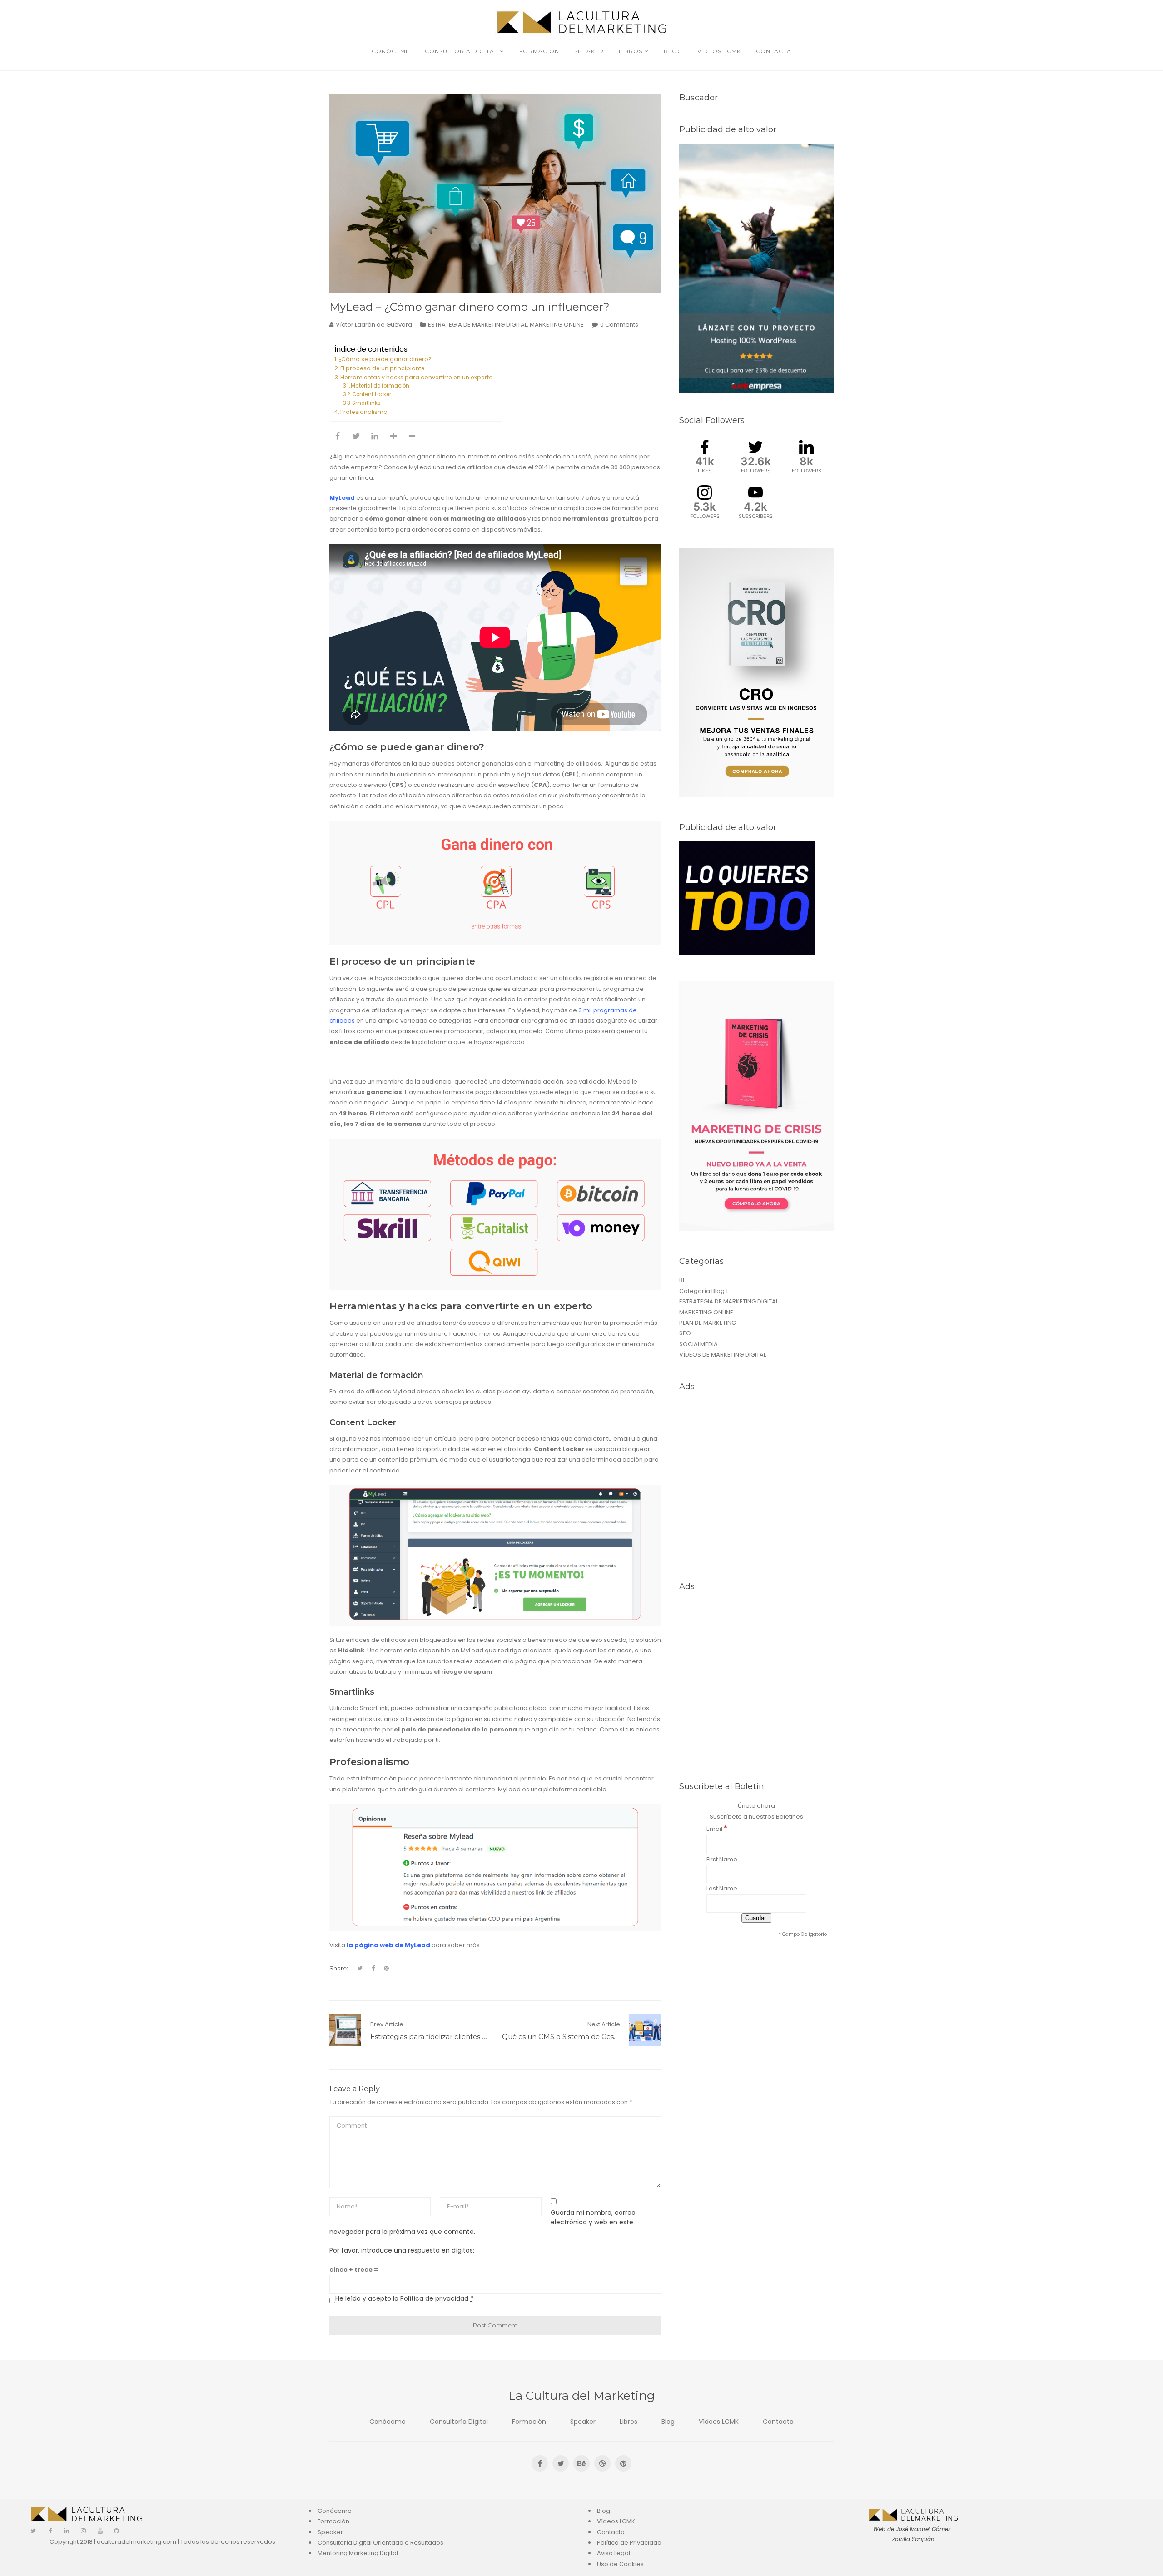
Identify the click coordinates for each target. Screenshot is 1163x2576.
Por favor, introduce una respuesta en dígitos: (402, 2250)
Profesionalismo (364, 412)
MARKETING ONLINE (557, 325)
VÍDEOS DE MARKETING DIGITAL (723, 1355)
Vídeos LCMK (719, 2422)
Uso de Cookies (620, 2564)
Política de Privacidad (629, 2543)
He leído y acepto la (404, 2298)
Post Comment (495, 2325)
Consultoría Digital (459, 2422)
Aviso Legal (614, 2553)
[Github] (117, 2531)
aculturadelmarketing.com (137, 2542)
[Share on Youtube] (393, 436)
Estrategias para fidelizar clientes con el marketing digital (466, 2036)
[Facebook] (50, 2531)
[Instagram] (83, 2531)
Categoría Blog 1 (703, 1291)
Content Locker (372, 394)
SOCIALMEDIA (698, 1344)
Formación (529, 2422)
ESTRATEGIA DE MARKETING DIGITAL (477, 325)
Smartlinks (366, 403)
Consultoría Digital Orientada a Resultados (380, 2543)
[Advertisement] (756, 1486)
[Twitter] (33, 2531)
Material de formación (381, 386)
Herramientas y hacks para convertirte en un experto (417, 377)
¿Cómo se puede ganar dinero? (386, 359)
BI (682, 1280)
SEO (685, 1333)
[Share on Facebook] (338, 436)
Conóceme (388, 2422)
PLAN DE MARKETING (708, 1323)
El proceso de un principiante (383, 368)
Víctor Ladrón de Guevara (374, 325)
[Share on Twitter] (356, 436)
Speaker (583, 2422)
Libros (629, 2422)
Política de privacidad (434, 2298)
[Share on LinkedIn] (375, 436)
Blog (668, 2422)
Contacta (778, 2422)
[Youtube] (100, 2531)
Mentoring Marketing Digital (358, 2553)
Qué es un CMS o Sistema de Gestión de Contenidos (590, 2036)
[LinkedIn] (67, 2531)
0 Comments (619, 325)
